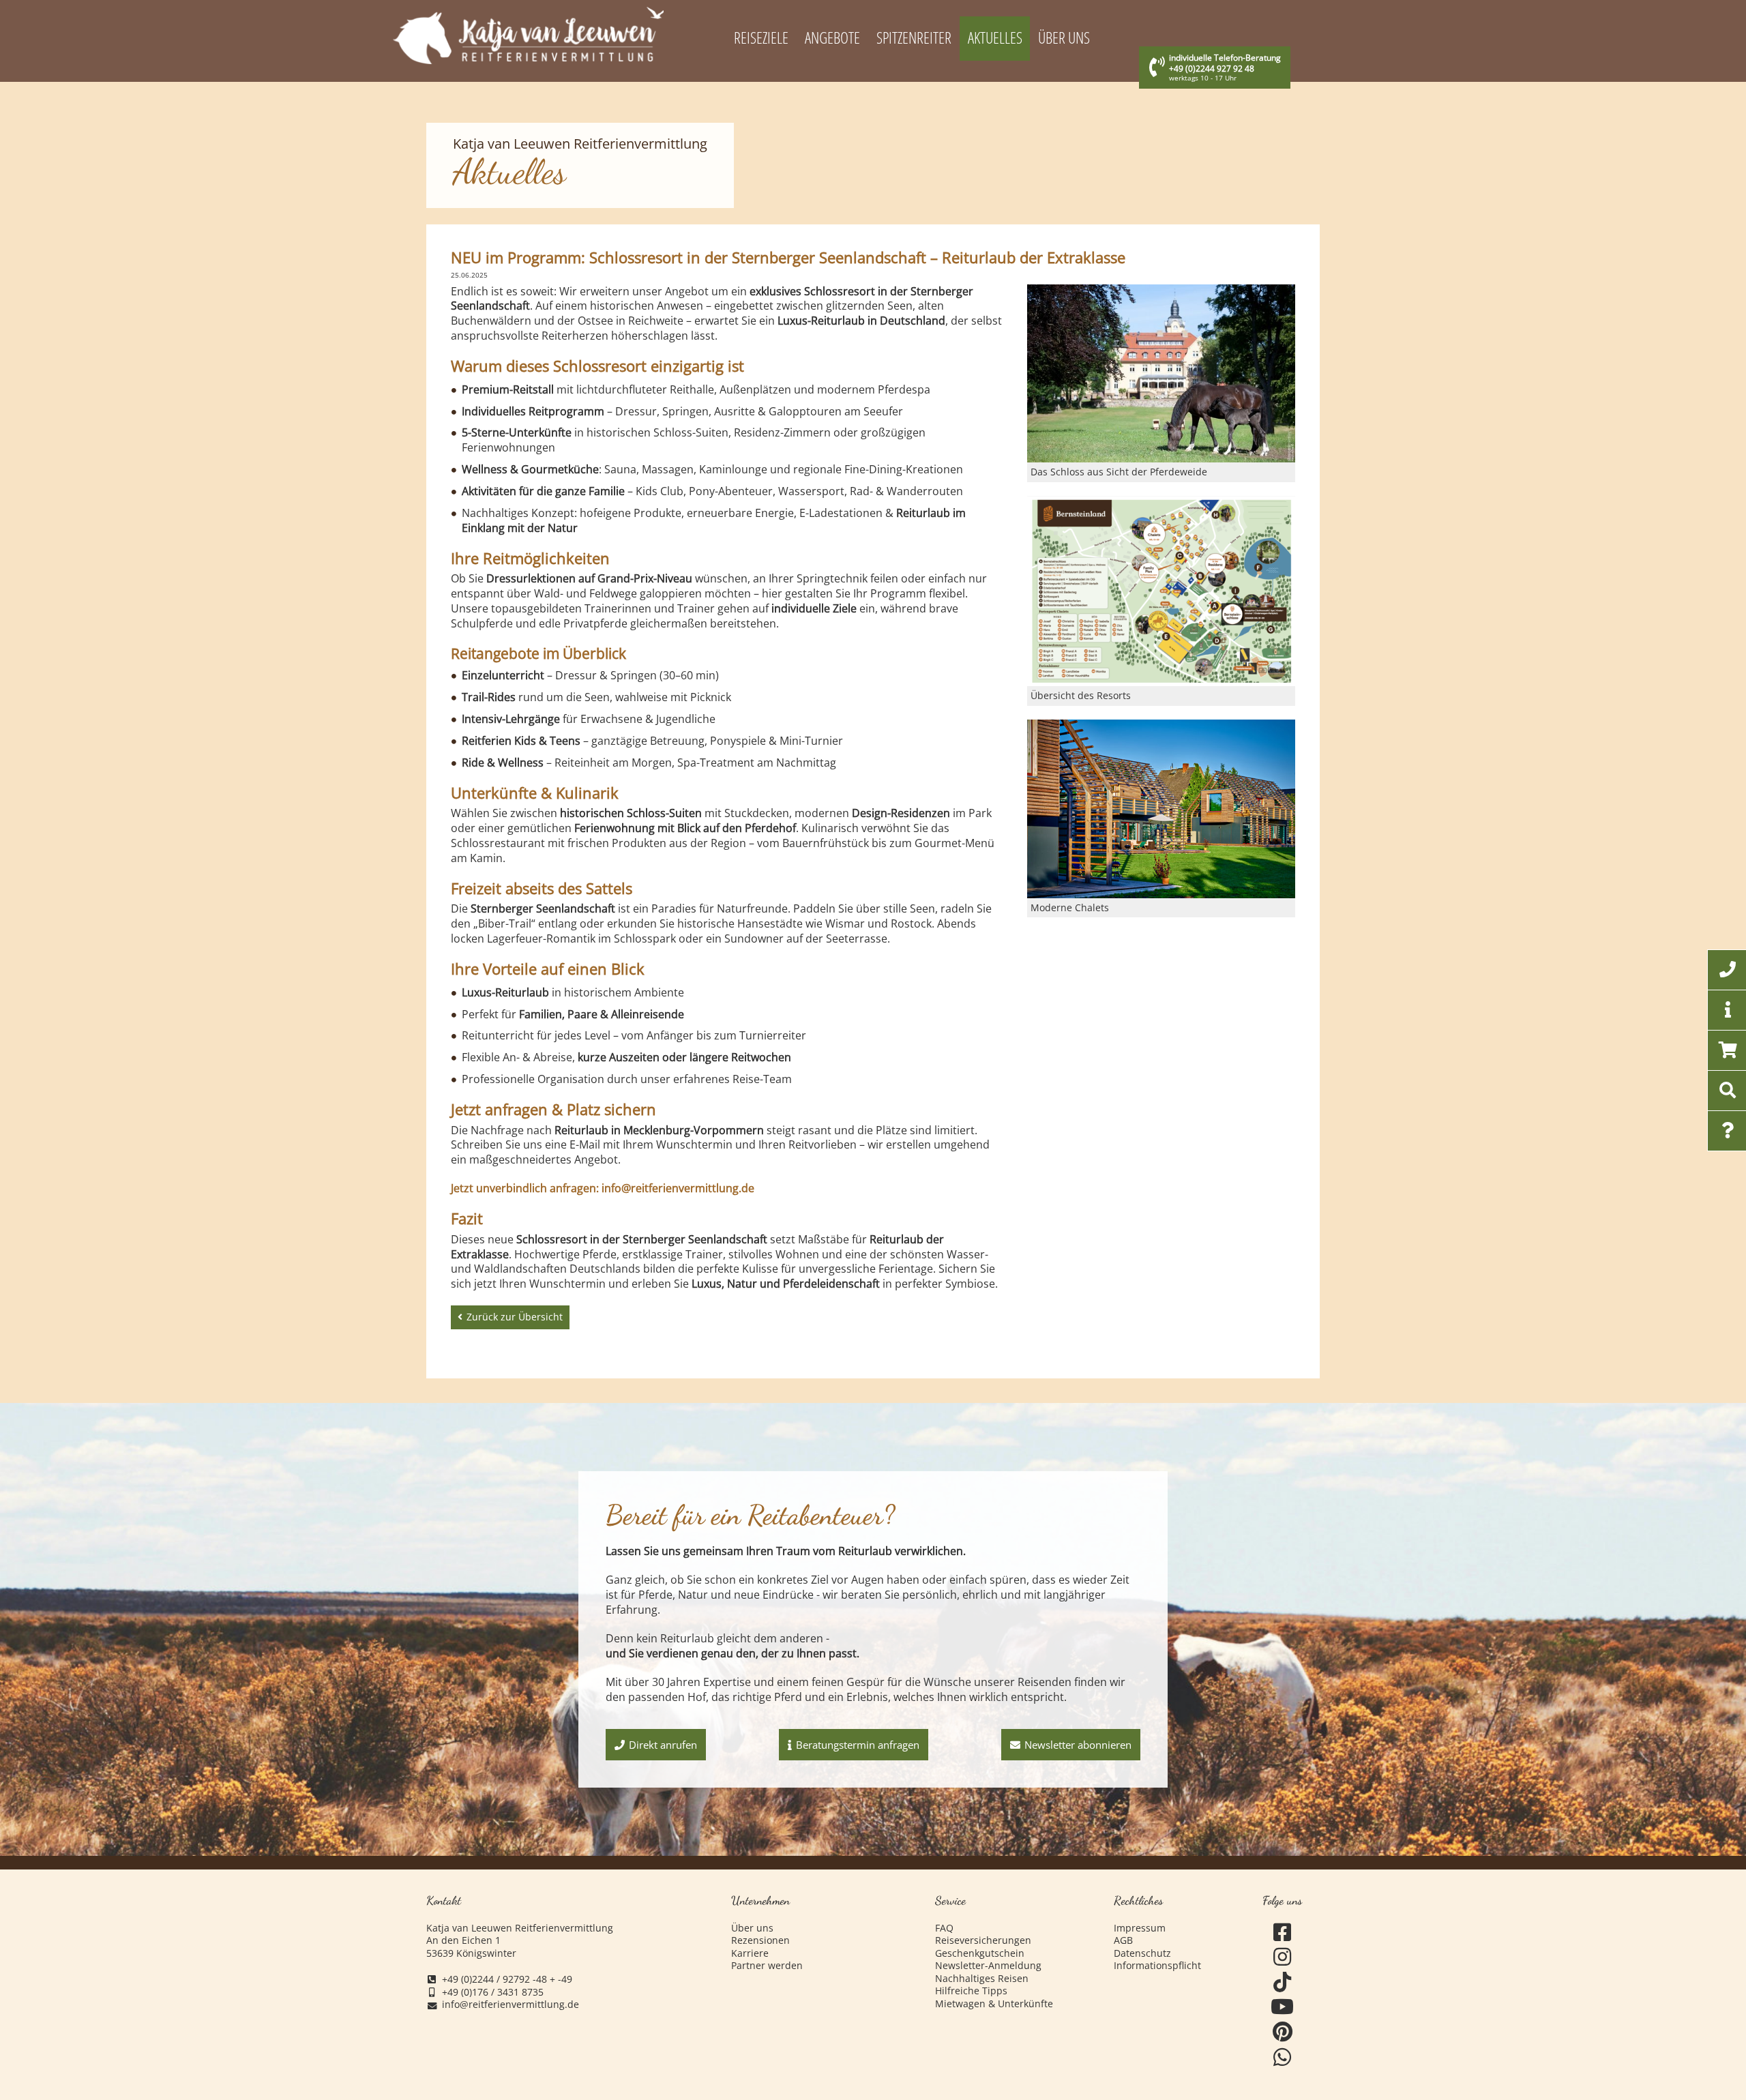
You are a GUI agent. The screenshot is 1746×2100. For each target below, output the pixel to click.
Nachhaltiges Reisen (982, 1979)
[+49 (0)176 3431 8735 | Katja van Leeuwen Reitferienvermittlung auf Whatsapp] (1283, 2057)
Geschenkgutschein (980, 1953)
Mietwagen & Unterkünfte (994, 2004)
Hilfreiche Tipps (971, 1991)
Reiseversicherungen (983, 1940)
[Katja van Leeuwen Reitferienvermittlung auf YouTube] (1283, 2007)
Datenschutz (1142, 1953)
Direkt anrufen (663, 1745)
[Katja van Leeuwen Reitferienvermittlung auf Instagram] (1283, 1957)
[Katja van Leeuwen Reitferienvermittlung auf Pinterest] (1283, 2032)
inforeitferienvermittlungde (511, 2005)
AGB (1123, 1940)
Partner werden (767, 1966)
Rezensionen (760, 1940)
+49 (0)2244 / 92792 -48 (494, 1979)
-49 (565, 1979)
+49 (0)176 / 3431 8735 (493, 1992)
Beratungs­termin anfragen (858, 1745)
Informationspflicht (1157, 1966)
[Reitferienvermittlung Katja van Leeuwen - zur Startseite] (528, 35)
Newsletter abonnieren (1078, 1745)
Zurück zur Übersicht (515, 1317)
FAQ (944, 1928)
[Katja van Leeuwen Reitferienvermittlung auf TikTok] (1283, 1982)
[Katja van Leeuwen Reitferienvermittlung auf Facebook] (1283, 1933)
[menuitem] (761, 39)
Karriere (750, 1953)
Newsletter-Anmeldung (988, 1966)
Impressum (1140, 1928)
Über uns (752, 1928)
